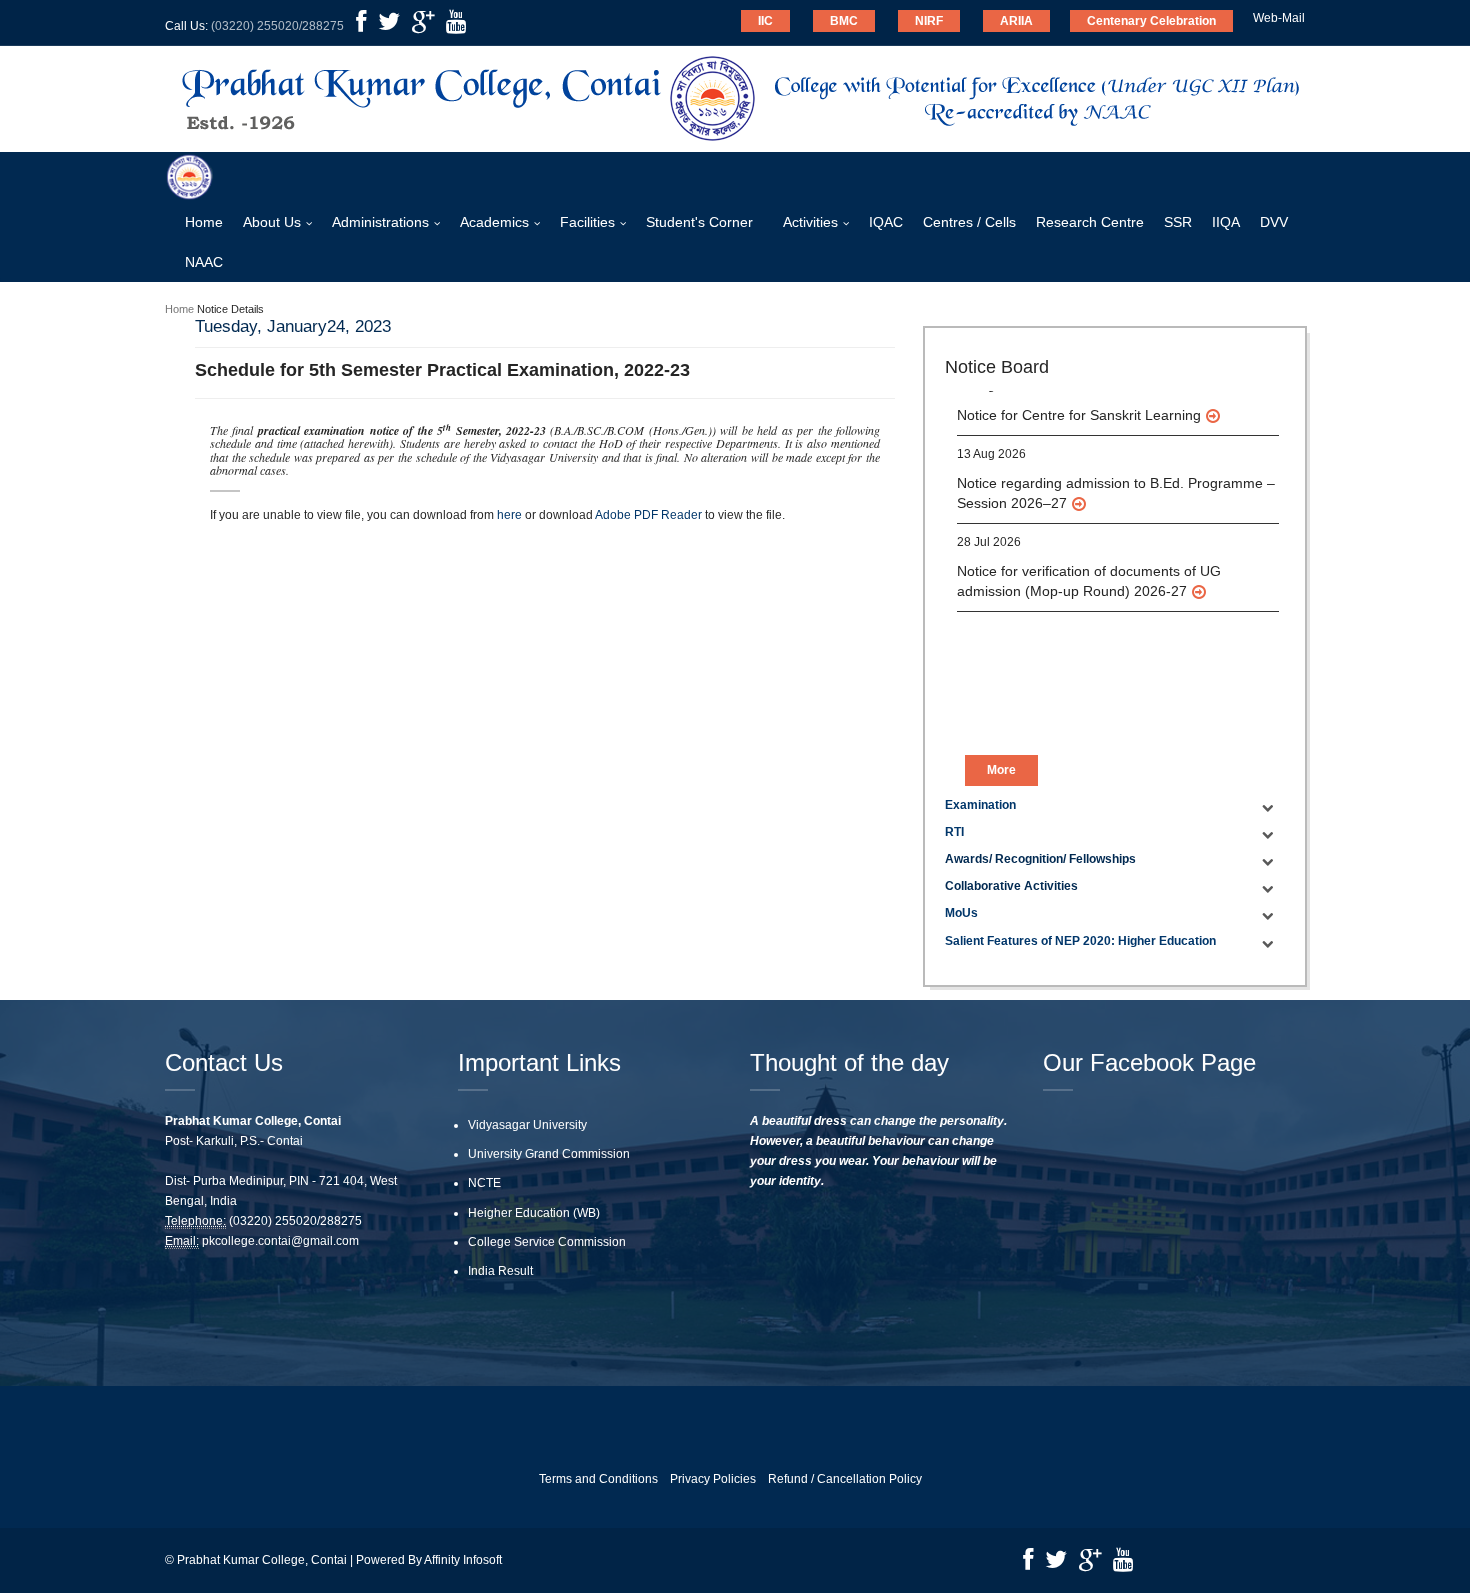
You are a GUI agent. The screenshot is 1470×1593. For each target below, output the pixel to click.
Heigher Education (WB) (534, 1213)
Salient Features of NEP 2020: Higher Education (1080, 941)
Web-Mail (1279, 18)
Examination (980, 805)
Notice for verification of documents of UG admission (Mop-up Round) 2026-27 (1089, 552)
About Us (272, 222)
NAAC (204, 262)
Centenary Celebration (1151, 21)
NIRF (929, 21)
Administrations (380, 222)
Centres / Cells (969, 222)
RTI (954, 832)
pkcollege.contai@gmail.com (280, 1241)
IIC (765, 21)
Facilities (587, 222)
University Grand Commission (549, 1154)
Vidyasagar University (527, 1125)
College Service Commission (547, 1242)
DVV (1274, 222)
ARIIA (1016, 21)
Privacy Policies (713, 1479)
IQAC (886, 222)
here (509, 515)
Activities (810, 222)
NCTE (484, 1183)
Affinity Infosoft (463, 1560)
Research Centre (1090, 222)
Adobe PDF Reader (648, 515)
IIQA (1226, 222)
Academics (494, 222)
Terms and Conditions (598, 1479)
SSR (1178, 222)
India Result (500, 1271)
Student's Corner (699, 222)
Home (204, 222)
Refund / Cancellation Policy (845, 1479)
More (1001, 770)
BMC (844, 21)
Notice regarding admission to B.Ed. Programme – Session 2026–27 (1116, 464)
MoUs (961, 913)
